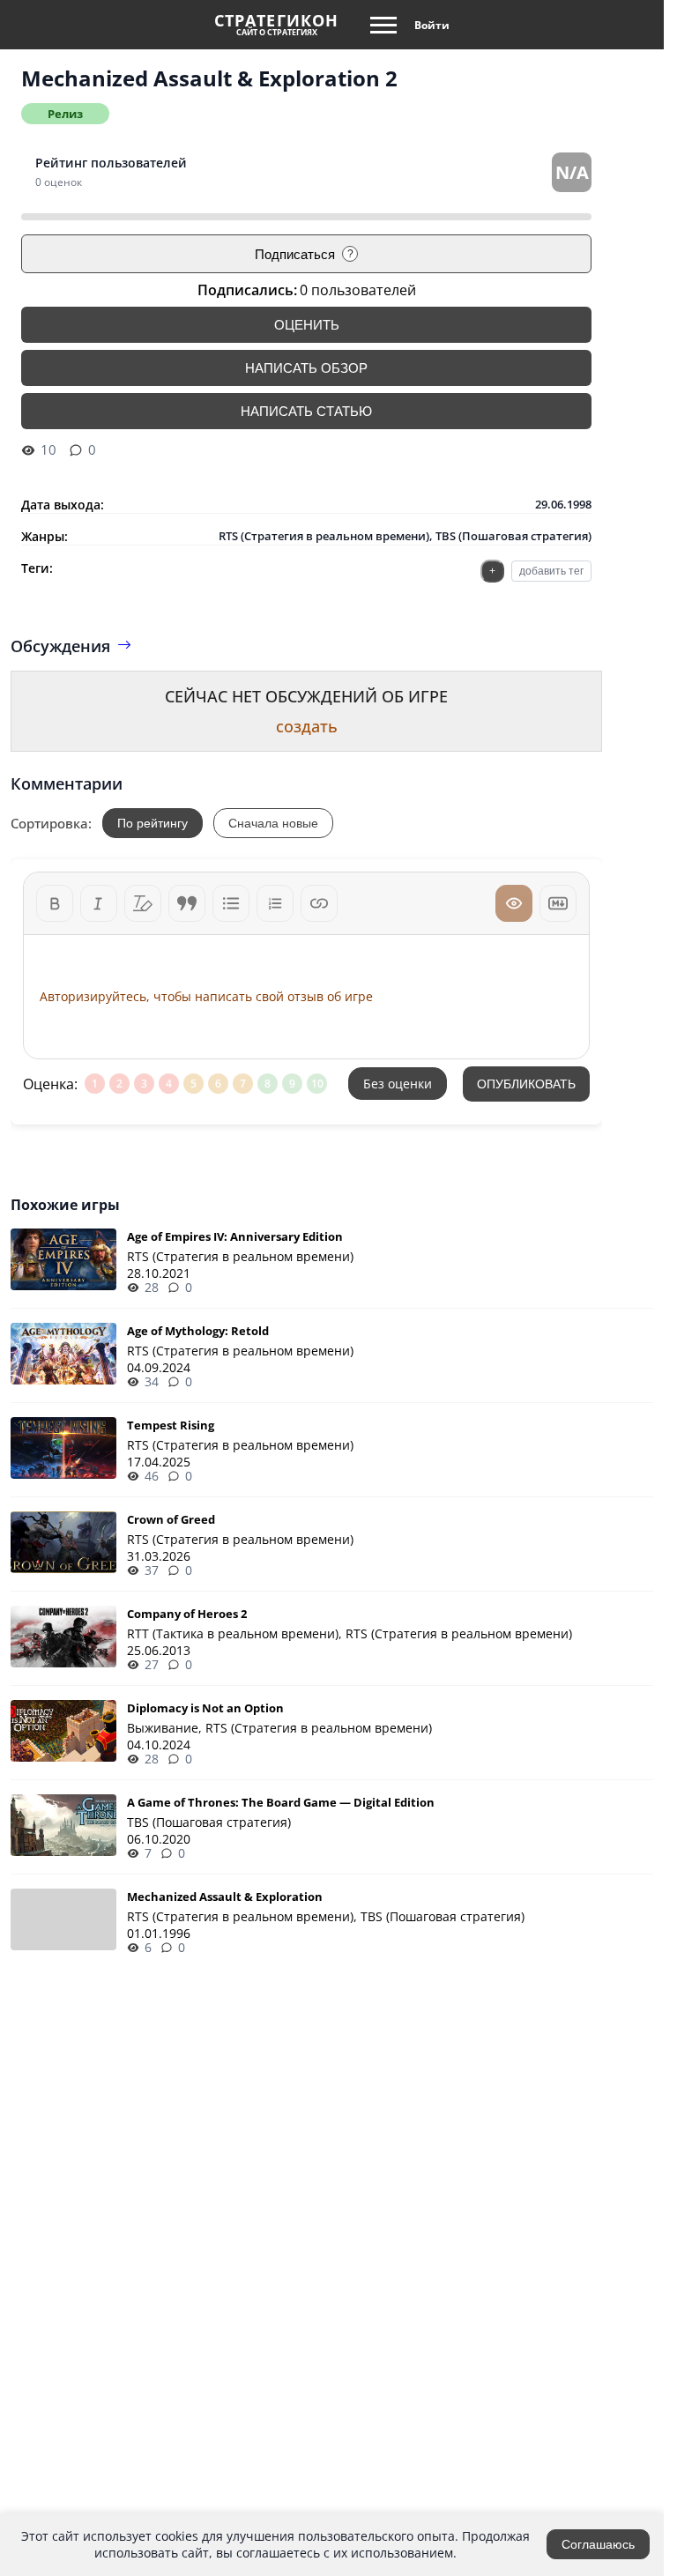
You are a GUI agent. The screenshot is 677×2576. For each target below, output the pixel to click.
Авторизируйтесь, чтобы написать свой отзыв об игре (206, 996)
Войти (432, 25)
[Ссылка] (319, 903)
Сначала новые (273, 823)
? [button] (350, 254)
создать (307, 726)
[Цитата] (187, 903)
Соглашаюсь (598, 2544)
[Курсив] (99, 903)
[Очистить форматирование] (143, 903)
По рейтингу (153, 823)
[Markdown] (558, 903)
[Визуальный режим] (514, 903)
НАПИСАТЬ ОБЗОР (306, 368)
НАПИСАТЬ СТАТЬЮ (306, 411)
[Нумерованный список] (275, 903)
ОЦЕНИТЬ (307, 325)
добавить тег (551, 571)
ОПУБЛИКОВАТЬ (526, 1084)
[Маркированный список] (231, 903)
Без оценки (398, 1084)
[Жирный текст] (55, 903)
